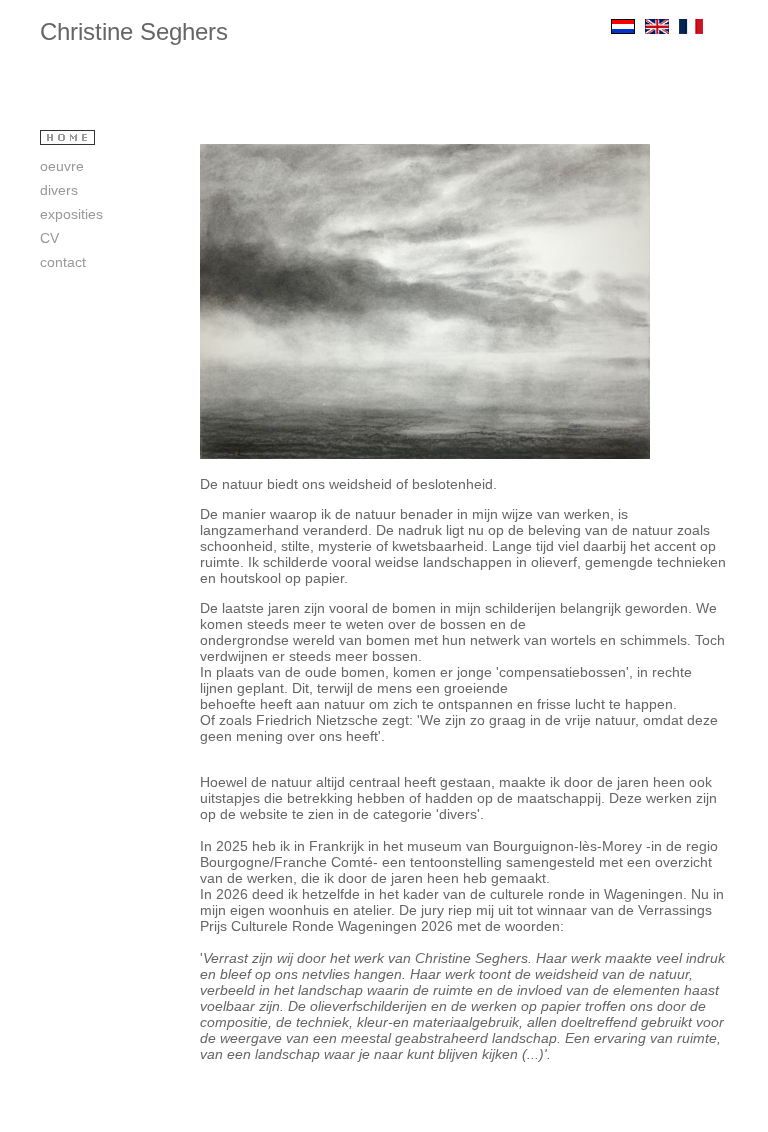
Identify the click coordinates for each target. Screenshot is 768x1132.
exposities (71, 214)
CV (49, 238)
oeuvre (62, 166)
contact (67, 262)
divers (59, 190)
